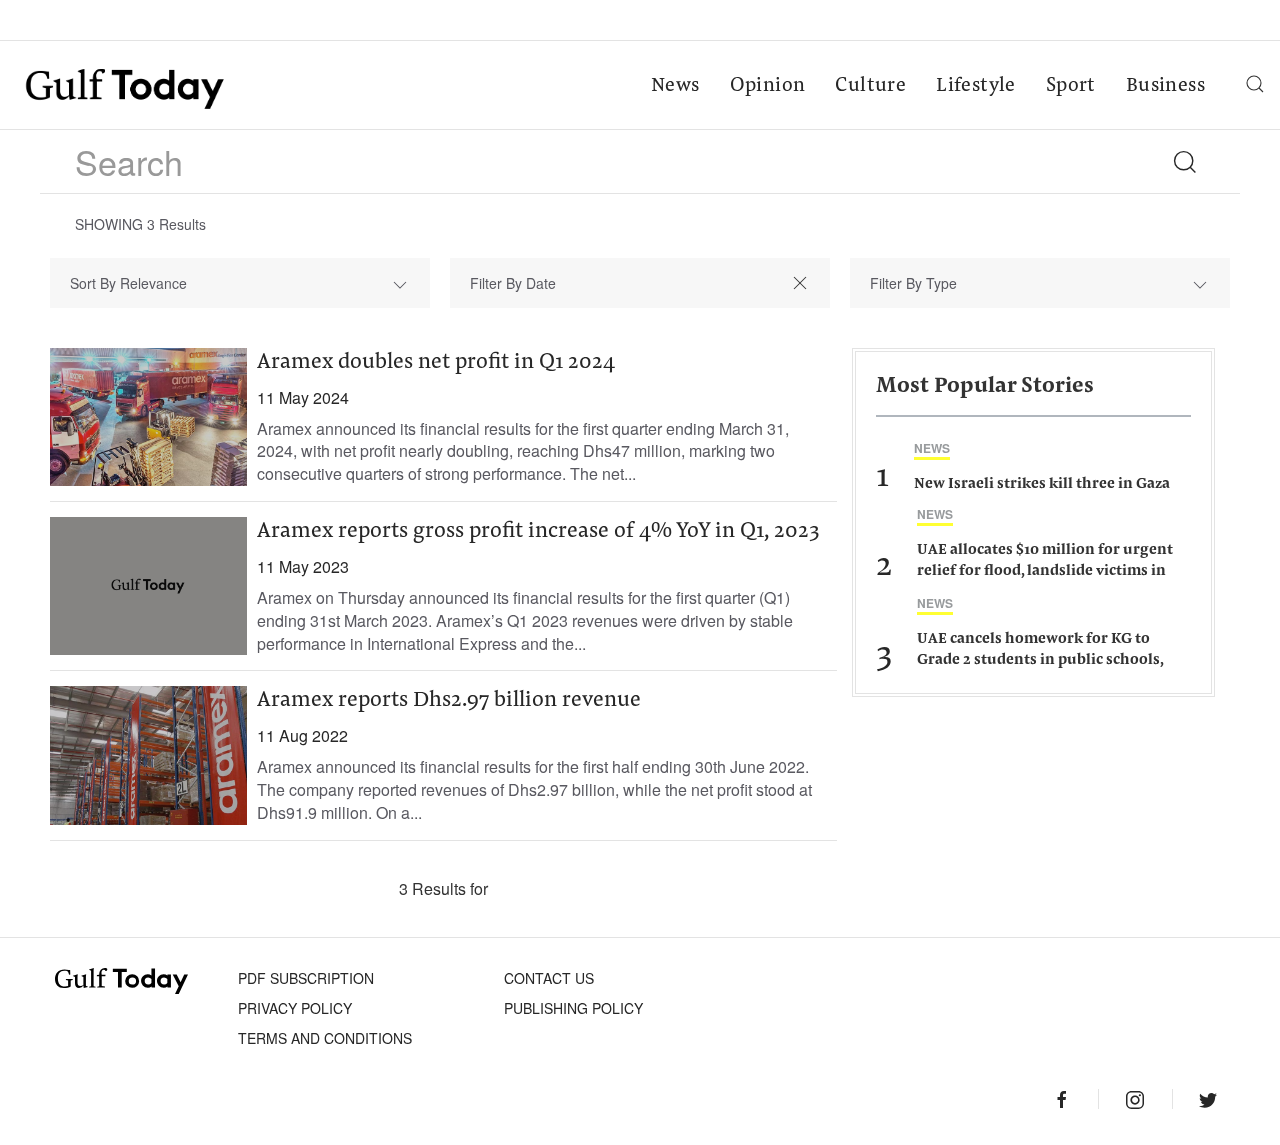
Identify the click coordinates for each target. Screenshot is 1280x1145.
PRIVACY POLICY (295, 1008)
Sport (1071, 86)
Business (1165, 86)
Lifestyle (976, 86)
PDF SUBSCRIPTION (306, 978)
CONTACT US (549, 978)
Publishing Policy (573, 1008)
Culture (870, 86)
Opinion (768, 86)
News (675, 86)
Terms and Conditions (325, 1038)
